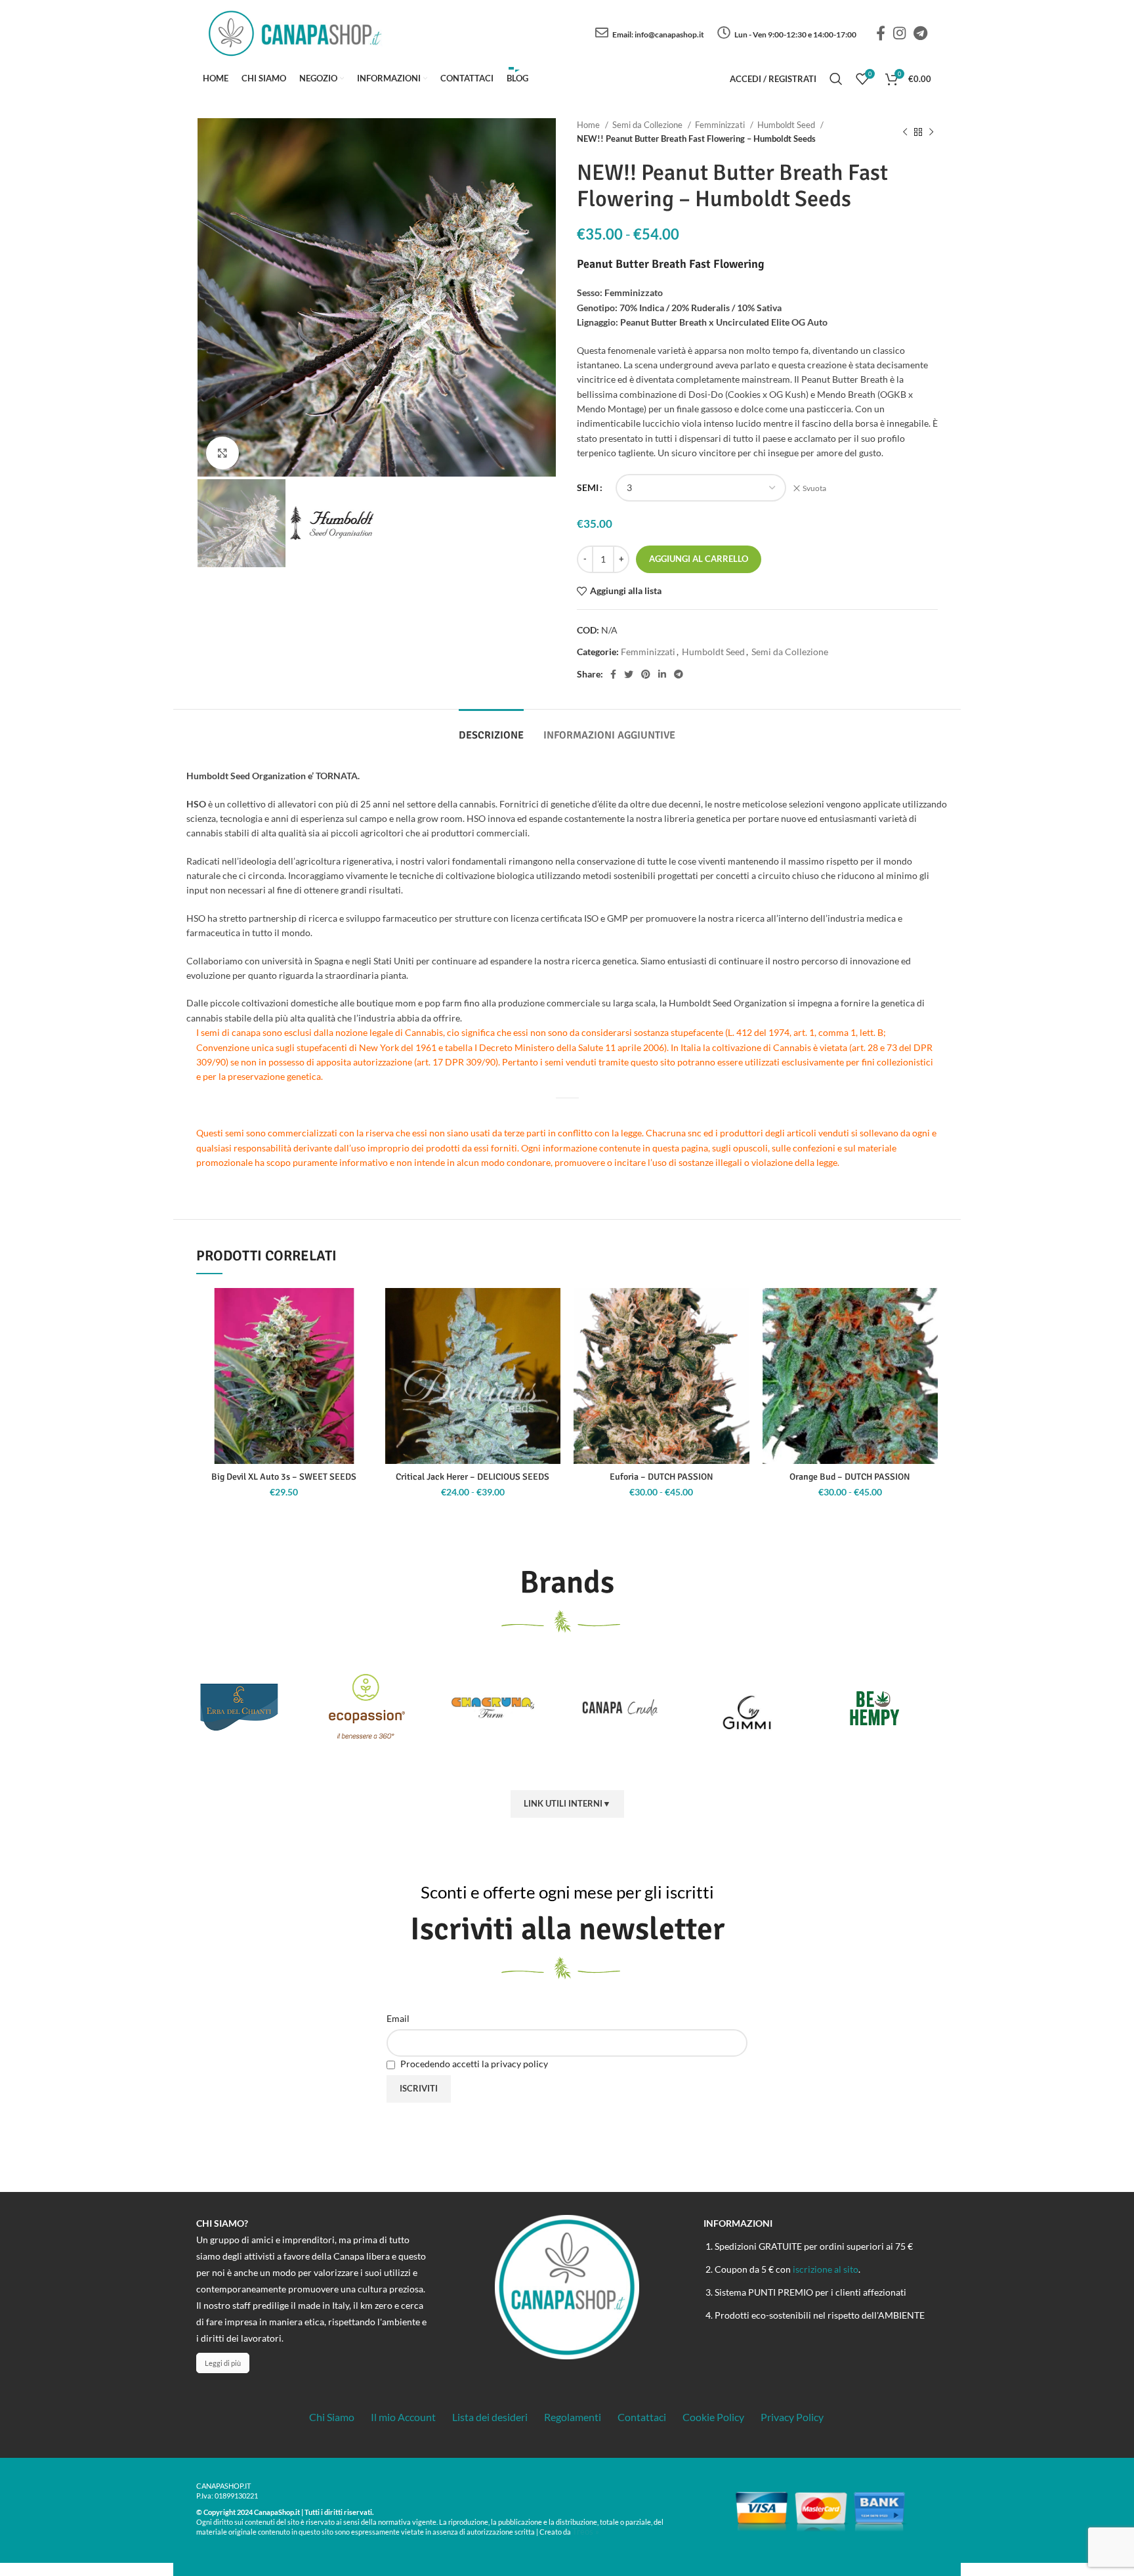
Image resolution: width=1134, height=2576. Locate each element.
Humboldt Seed (787, 125)
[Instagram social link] (899, 33)
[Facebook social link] (881, 33)
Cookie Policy (713, 2417)
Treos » (586, 2531)
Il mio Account (403, 2417)
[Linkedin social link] (662, 674)
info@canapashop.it (669, 34)
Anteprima (362, 1368)
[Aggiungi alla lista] (362, 1309)
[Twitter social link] (629, 674)
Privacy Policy (792, 2417)
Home (589, 125)
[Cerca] (836, 79)
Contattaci (642, 2417)
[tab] (491, 729)
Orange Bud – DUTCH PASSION (850, 1477)
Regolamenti (573, 2417)
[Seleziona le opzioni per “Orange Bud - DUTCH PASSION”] (928, 1339)
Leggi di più (223, 2363)
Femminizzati (721, 125)
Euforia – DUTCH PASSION (661, 1477)
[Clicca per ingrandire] (222, 453)
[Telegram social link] (920, 33)
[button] (362, 1339)
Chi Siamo (332, 2417)
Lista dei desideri (490, 2417)
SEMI (588, 487)
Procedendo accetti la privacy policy (473, 2064)
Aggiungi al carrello (699, 559)
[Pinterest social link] (646, 674)
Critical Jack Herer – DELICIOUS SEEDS (472, 1477)
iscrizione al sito (826, 2269)
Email (398, 2018)
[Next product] (931, 132)
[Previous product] (905, 132)
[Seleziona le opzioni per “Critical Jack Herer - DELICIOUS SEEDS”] (551, 1339)
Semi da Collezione (648, 125)
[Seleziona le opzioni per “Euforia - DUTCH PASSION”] (740, 1339)
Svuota (814, 488)
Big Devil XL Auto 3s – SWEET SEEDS (284, 1477)
